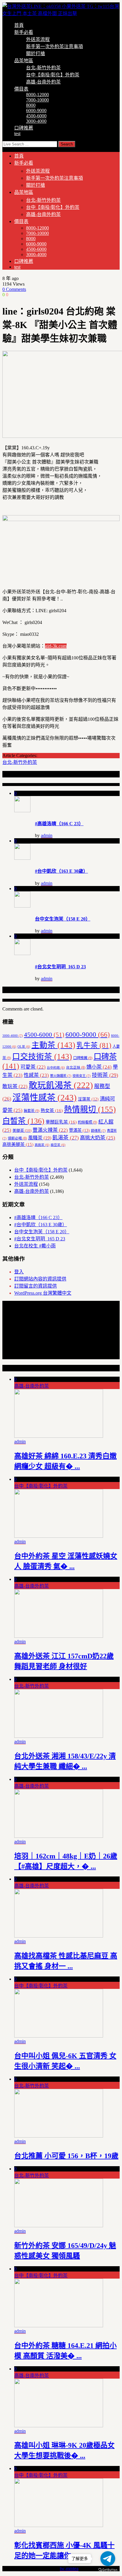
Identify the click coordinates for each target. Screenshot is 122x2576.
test (17, 134)
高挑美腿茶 (18, 1144)
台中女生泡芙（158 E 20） (63, 919)
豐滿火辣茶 (50, 1130)
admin (47, 835)
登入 (19, 1272)
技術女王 (82, 1076)
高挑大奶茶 (98, 1138)
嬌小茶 (99, 1067)
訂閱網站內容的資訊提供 (40, 1279)
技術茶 (105, 1075)
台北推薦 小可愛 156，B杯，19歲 (66, 2156)
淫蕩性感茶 (45, 1098)
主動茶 (53, 1045)
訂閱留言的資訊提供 (36, 1286)
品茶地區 (24, 61)
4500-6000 (36, 116)
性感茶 (36, 1075)
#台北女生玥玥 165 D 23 (60, 967)
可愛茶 (33, 1067)
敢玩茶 (15, 1086)
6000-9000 (36, 110)
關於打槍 (36, 54)
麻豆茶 (58, 1145)
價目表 (21, 89)
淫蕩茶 (88, 1099)
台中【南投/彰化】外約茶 (53, 75)
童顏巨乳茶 (61, 1122)
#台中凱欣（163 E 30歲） (61, 871)
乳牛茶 (94, 1045)
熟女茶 (52, 1110)
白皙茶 (23, 1121)
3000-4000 (36, 121)
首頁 (19, 25)
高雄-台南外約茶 (43, 82)
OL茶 (24, 1047)
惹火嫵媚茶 (61, 1076)
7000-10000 (37, 100)
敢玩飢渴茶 (61, 1085)
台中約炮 (56, 1068)
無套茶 (32, 1111)
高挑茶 (42, 1145)
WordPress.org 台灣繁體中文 (43, 1293)
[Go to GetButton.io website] (108, 2570)
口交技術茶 (42, 1057)
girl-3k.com (56, 646)
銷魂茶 (98, 1131)
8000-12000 (37, 95)
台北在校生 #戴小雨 (35, 1246)
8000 (31, 105)
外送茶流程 (38, 39)
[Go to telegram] (108, 2559)
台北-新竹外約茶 (43, 68)
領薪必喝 (17, 1138)
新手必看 (24, 32)
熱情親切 (90, 1109)
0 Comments (14, 289)
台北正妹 (76, 1067)
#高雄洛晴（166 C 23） (59, 824)
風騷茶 (40, 1138)
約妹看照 (88, 1122)
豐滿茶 (79, 1130)
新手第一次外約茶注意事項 (54, 46)
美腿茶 (22, 1130)
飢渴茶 (66, 1138)
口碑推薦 (24, 128)
